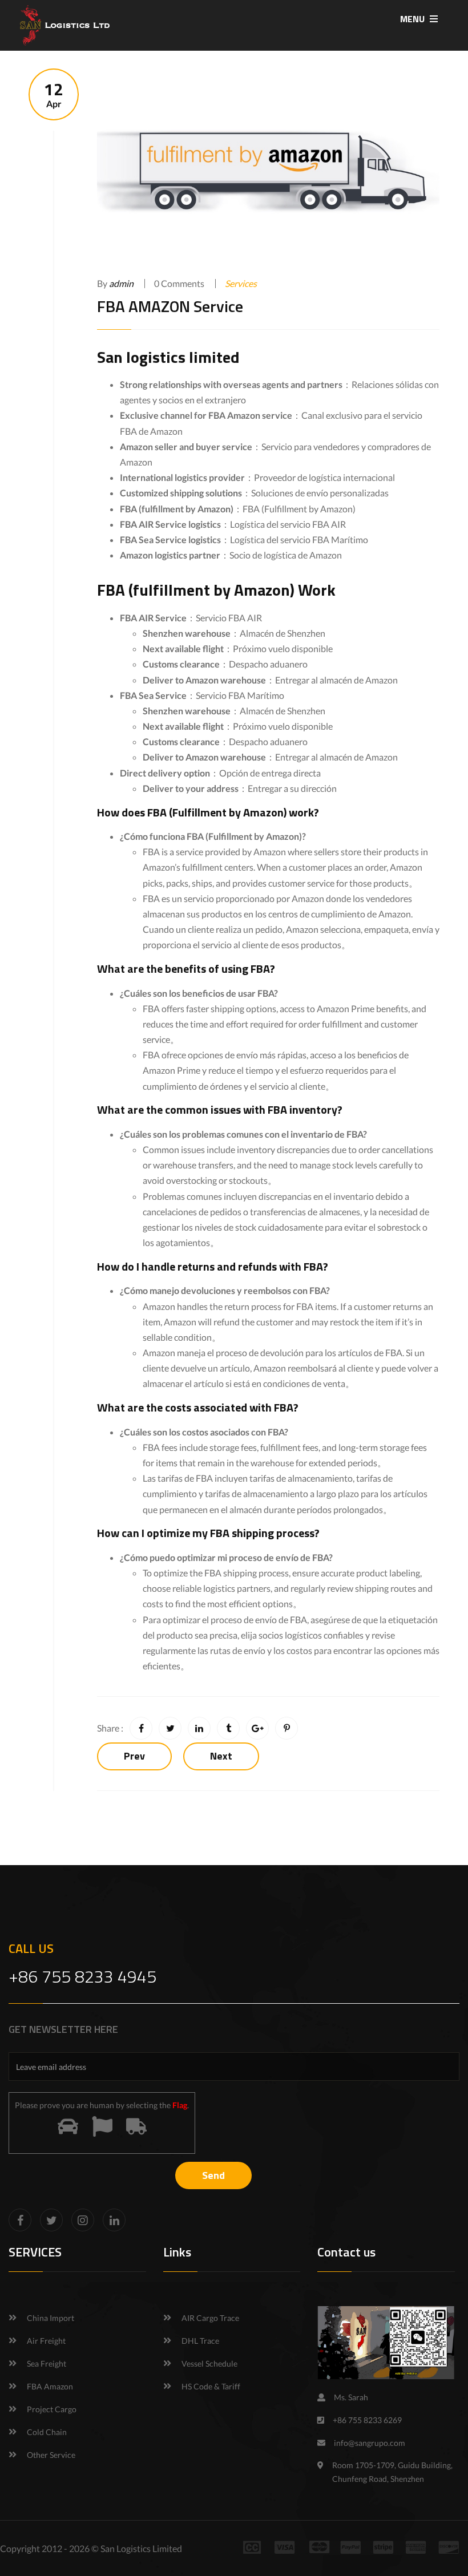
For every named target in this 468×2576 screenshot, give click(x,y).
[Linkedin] (114, 2220)
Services (241, 283)
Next (221, 1756)
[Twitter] (51, 2220)
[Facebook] (20, 2220)
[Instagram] (83, 2220)
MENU (413, 19)
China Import (51, 2318)
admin (121, 283)
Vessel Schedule (209, 2363)
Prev (134, 1756)
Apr (54, 94)
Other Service (51, 2455)
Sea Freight (47, 2363)
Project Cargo (52, 2409)
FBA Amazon (50, 2386)
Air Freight (46, 2341)
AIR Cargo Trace (210, 2318)
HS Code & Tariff (211, 2386)
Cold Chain (47, 2432)
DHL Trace (200, 2341)
